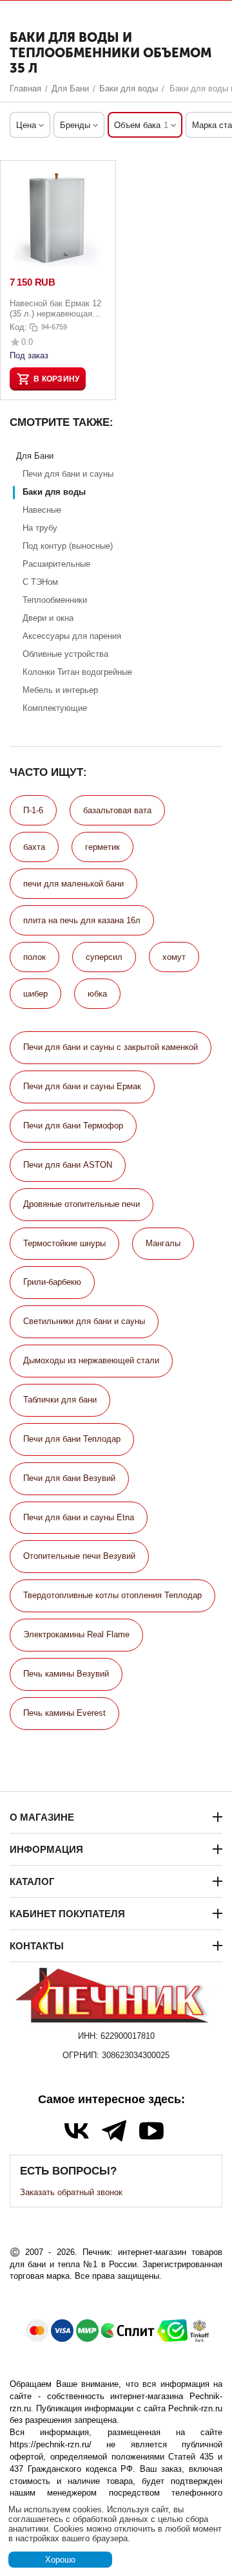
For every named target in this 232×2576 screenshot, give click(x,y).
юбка (97, 994)
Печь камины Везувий (66, 1674)
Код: (18, 327)
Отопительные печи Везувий (79, 1556)
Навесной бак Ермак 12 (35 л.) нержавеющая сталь (55, 308)
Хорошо (60, 2560)
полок (34, 957)
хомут (174, 957)
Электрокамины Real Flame (76, 1634)
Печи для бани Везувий (69, 1478)
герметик (102, 847)
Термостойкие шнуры (64, 1243)
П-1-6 (33, 810)
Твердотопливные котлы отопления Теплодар (112, 1595)
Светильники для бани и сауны (84, 1321)
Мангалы (163, 1243)
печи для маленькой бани (73, 884)
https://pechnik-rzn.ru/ (51, 2444)
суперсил (104, 957)
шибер (35, 994)
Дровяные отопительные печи (82, 1204)
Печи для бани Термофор (73, 1126)
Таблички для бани (60, 1400)
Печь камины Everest (64, 1713)
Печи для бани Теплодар (72, 1439)
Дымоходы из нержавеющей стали (91, 1360)
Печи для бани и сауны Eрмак (82, 1086)
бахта (34, 847)
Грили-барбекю (52, 1282)
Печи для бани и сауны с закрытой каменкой (111, 1047)
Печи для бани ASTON (68, 1165)
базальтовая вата (117, 810)
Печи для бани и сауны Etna (79, 1517)
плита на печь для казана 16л (82, 920)
